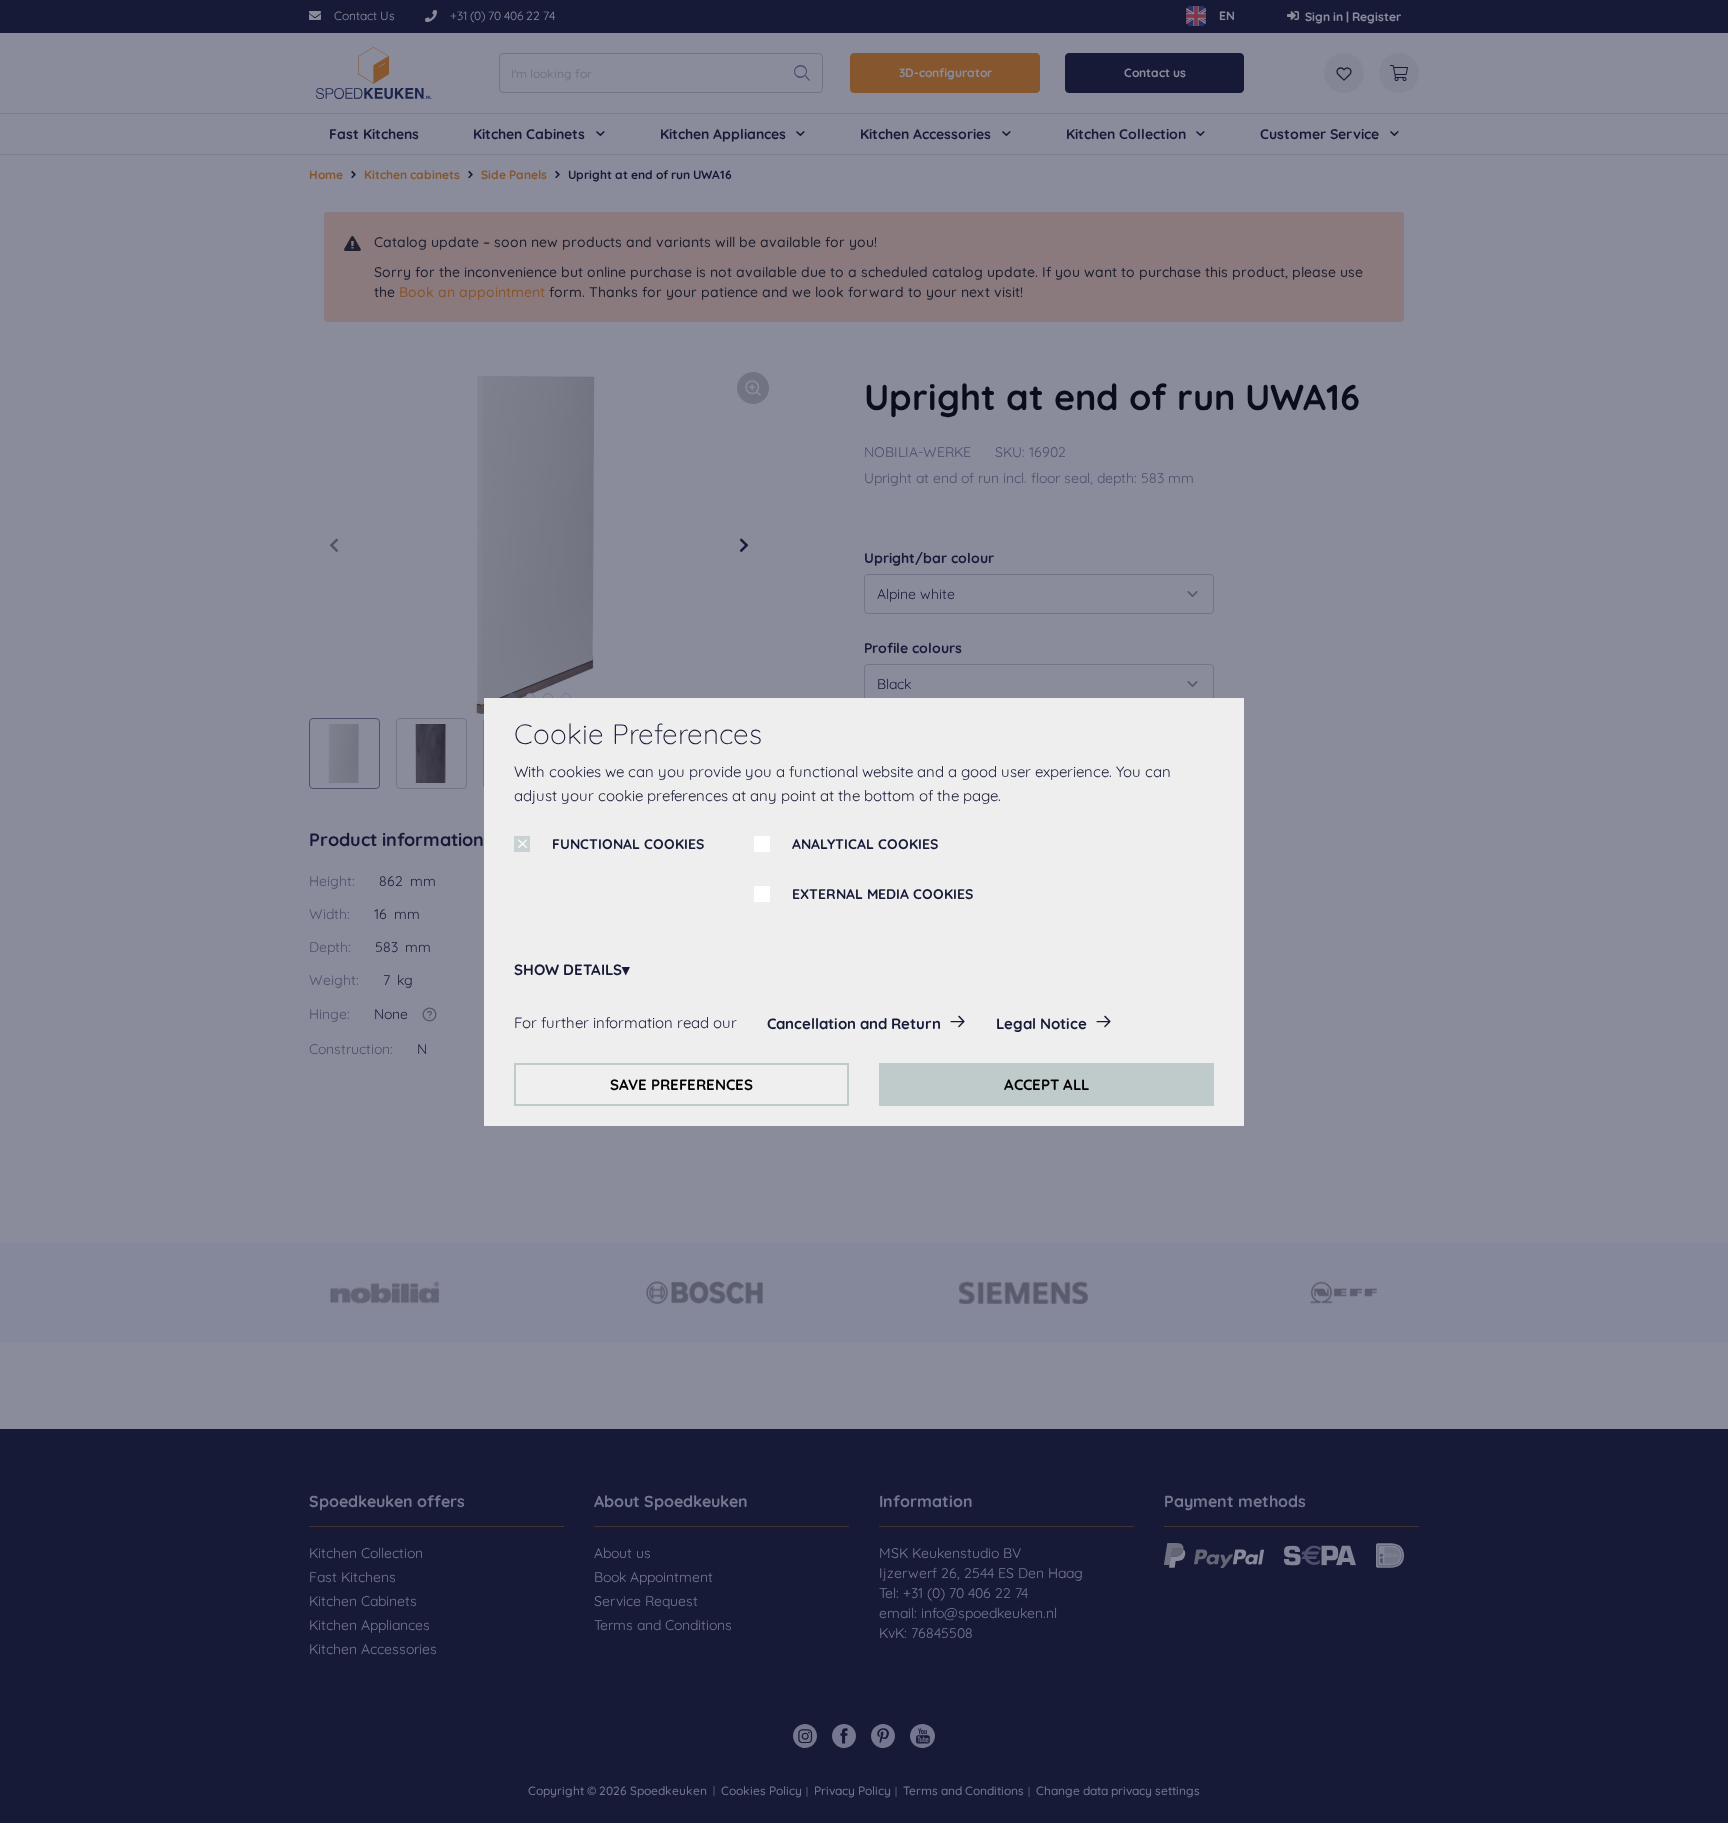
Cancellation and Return (854, 1023)
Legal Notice (1041, 1023)
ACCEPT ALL (1046, 1084)
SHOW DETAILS (568, 969)
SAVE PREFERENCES (681, 1084)
